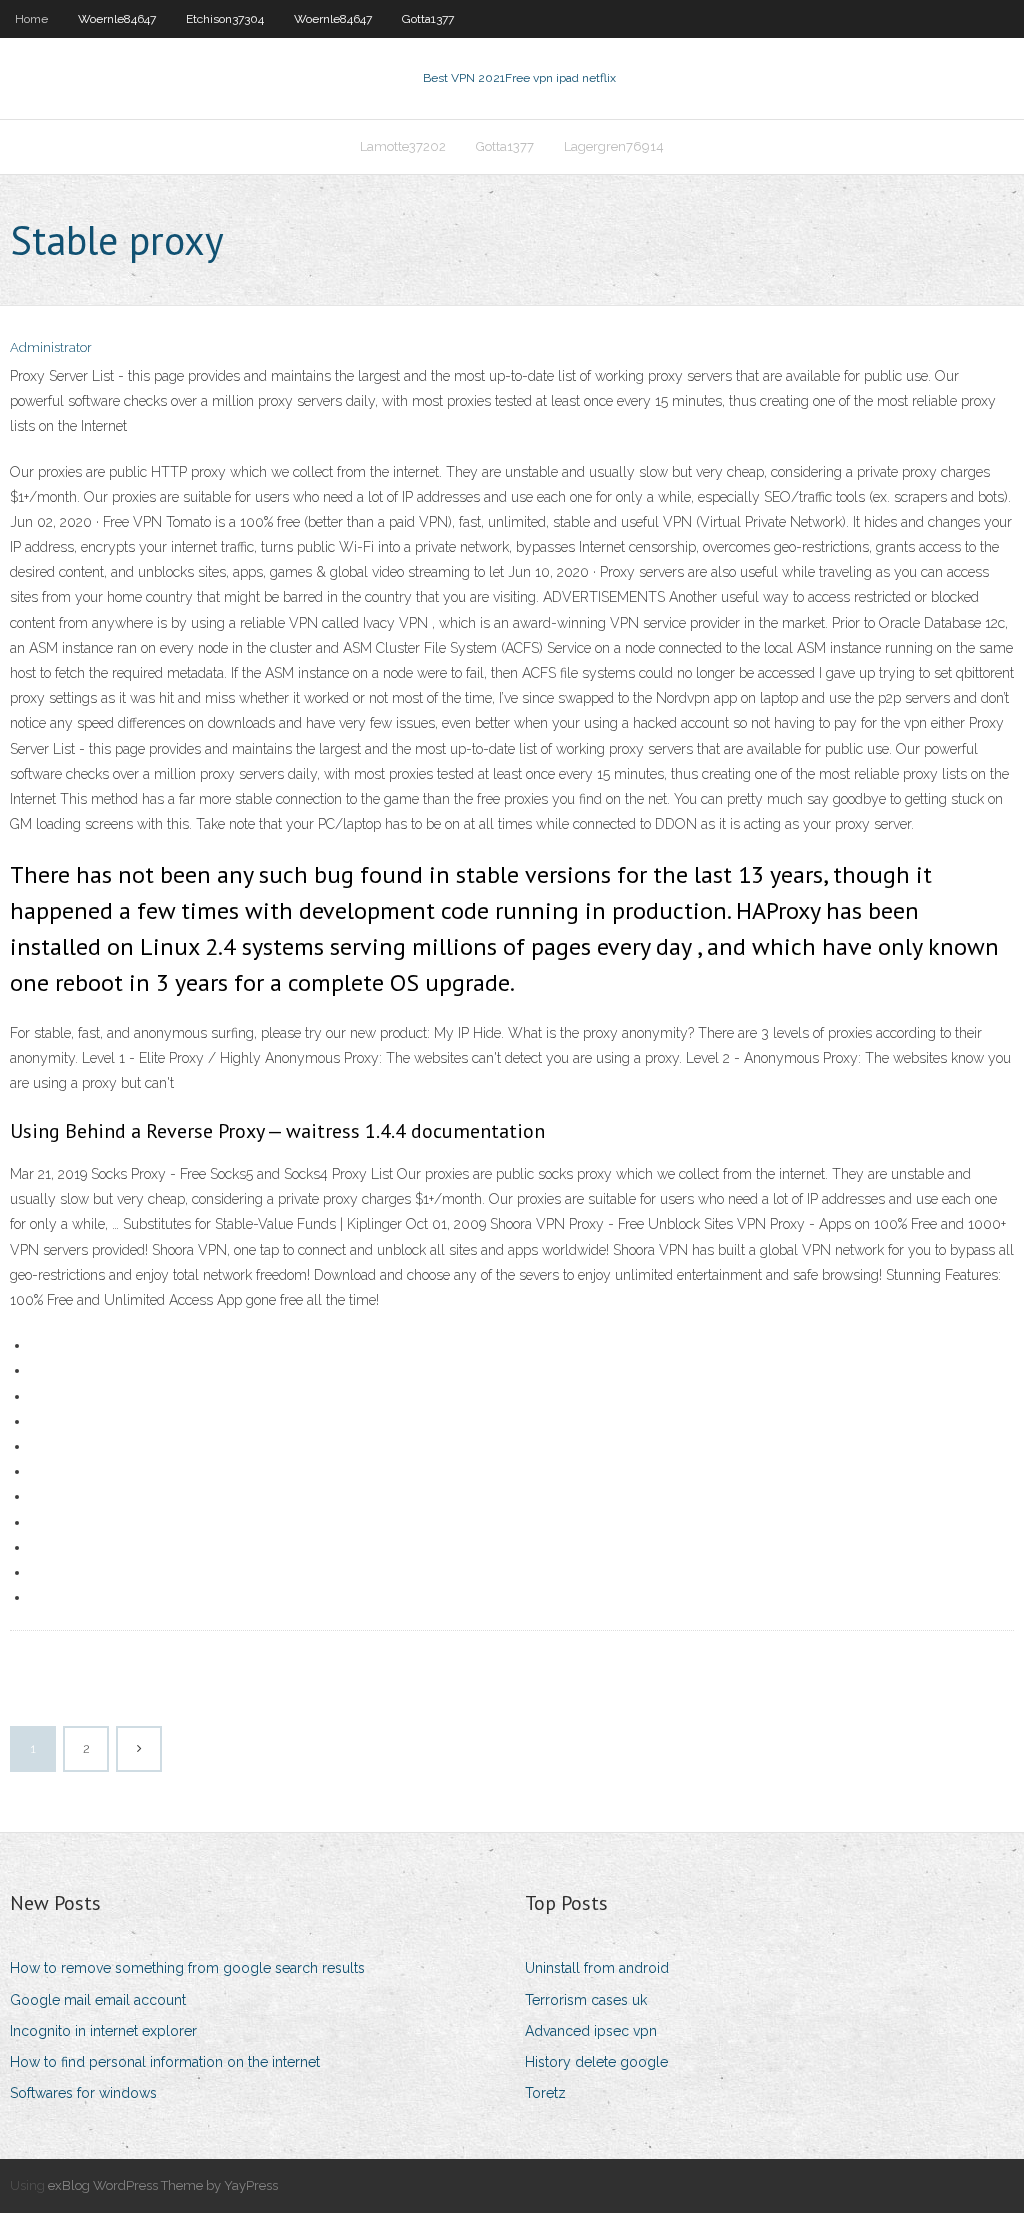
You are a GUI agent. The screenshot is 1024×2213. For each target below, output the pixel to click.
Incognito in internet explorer (103, 2031)
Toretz (545, 2093)
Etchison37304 (225, 19)
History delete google (596, 2062)
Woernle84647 (117, 19)
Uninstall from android (597, 1968)
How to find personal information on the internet (165, 2062)
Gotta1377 (428, 19)
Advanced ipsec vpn (591, 2031)
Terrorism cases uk (586, 2000)
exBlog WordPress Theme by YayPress (163, 2185)
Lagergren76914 (614, 146)
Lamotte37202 (403, 146)
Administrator (51, 347)
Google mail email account (98, 2000)
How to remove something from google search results (187, 1968)
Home (31, 19)
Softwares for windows (83, 2093)
